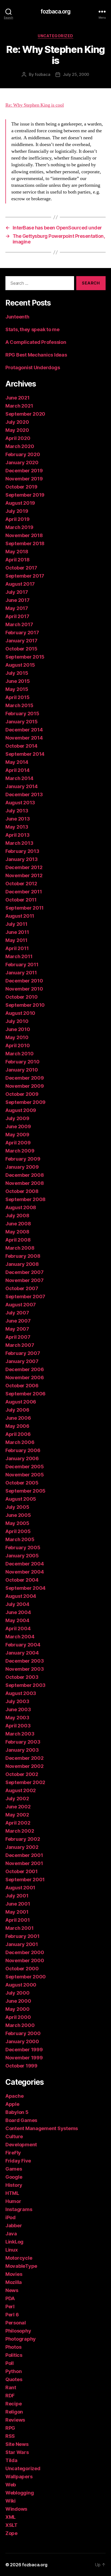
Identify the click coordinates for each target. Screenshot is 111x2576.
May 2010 (17, 1037)
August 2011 (20, 916)
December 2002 (25, 1758)
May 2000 (18, 2009)
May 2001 (17, 1912)
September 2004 (25, 1588)
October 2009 (22, 1094)
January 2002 (22, 1847)
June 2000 (18, 2001)
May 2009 (17, 1135)
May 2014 (17, 762)
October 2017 (21, 568)
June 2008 (18, 1224)
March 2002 (20, 1831)
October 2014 (21, 746)
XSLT (11, 2525)
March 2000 (20, 2025)
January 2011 (21, 973)
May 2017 (17, 608)
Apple (12, 2104)
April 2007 (18, 1337)
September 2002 (25, 1782)
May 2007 (17, 1329)
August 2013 (20, 803)
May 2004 (17, 1620)
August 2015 (20, 665)
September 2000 (26, 1977)
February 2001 (22, 1936)
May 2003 (17, 1718)
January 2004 (22, 1653)
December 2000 (25, 1952)
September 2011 (25, 908)
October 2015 (21, 649)
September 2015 (25, 657)
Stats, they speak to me (32, 329)
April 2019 (17, 519)
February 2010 (22, 1062)
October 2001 (22, 1871)
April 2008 (18, 1240)
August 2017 (20, 584)
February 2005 (23, 1548)
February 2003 (23, 1742)
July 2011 (16, 924)
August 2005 (21, 1499)
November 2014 (24, 738)
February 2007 (23, 1353)
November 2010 (24, 989)
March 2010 (19, 1054)
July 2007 (17, 1313)
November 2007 (25, 1280)
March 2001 (19, 1928)
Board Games (21, 2120)
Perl (10, 2306)
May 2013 (17, 827)
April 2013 (17, 835)
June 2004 (18, 1612)
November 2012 (24, 875)
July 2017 (17, 592)
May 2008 (17, 1232)
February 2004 (23, 1645)
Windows (16, 2509)
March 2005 (20, 1539)
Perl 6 (12, 2315)
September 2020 (25, 414)
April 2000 (18, 2017)
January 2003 (22, 1750)
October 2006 (22, 1386)
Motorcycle (19, 2258)
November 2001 (24, 1863)
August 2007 (21, 1305)
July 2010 (17, 1021)
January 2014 (22, 786)
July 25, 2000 (76, 74)
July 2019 (17, 511)
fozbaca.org (55, 11)
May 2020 (17, 430)
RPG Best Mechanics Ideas (36, 355)
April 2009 (18, 1143)
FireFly (13, 2153)
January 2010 (22, 1070)
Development (21, 2145)
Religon (14, 2412)
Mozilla (14, 2282)
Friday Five (18, 2161)
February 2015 (22, 714)
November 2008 (25, 1183)
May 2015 (17, 689)
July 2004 (17, 1604)
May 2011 (16, 940)
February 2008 (23, 1256)
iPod (11, 2217)
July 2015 (17, 673)
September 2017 (25, 576)
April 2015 (17, 697)
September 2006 (25, 1394)
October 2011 (21, 900)
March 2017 (19, 624)
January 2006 (22, 1458)
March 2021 (19, 406)
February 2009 (23, 1159)
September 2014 (25, 754)
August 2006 (21, 1402)
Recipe (13, 2404)
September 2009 (25, 1102)
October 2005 (22, 1483)
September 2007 (25, 1297)
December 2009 (25, 1078)
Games (14, 2169)
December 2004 (25, 1564)
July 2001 (17, 1896)
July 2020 (17, 422)
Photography (21, 2339)
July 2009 (17, 1118)
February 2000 (23, 2033)
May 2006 (17, 1426)
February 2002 (23, 1839)
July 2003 (17, 1701)
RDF (10, 2396)
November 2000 (25, 1960)
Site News (17, 2444)
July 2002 (17, 1799)
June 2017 (18, 600)
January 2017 (21, 641)
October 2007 (22, 1288)
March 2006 (20, 1442)
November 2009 (25, 1086)
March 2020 (20, 446)
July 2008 (17, 1216)
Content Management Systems (42, 2128)
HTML (12, 2193)
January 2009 (22, 1167)
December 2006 (25, 1369)
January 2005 (22, 1556)
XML (11, 2517)
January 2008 (22, 1264)
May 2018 (17, 552)
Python (13, 2371)
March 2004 (20, 1637)
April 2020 (18, 438)
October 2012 (21, 884)
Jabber (14, 2226)
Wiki (11, 2501)
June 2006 (18, 1418)
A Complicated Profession (36, 342)
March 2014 (19, 778)
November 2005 (25, 1475)
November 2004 (25, 1572)
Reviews (15, 2420)
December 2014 (24, 730)
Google (14, 2177)
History (14, 2185)
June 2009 (18, 1126)
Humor (13, 2201)
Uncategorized (55, 36)
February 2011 (22, 965)
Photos (13, 2347)
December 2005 (25, 1467)
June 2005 (18, 1515)
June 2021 (18, 398)
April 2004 (18, 1628)
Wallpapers (19, 2477)
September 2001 (25, 1880)
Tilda (11, 2460)
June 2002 (18, 1807)
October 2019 (21, 487)
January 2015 (22, 722)
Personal (16, 2323)
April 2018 (17, 560)
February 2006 (23, 1450)
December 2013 (24, 794)
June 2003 (18, 1709)
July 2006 (17, 1410)
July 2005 (17, 1507)
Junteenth (17, 317)
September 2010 (25, 1005)
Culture (14, 2136)
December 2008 (25, 1175)
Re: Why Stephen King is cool (35, 105)
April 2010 (18, 1045)
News (12, 2290)
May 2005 (17, 1523)
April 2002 (18, 1823)
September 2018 (25, 543)
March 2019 (19, 527)
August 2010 (20, 1013)
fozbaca (42, 74)
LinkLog (14, 2242)
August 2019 (20, 503)
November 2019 (24, 479)
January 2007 (22, 1361)
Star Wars (17, 2452)
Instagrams (19, 2209)
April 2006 (18, 1434)
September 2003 (25, 1685)
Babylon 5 (17, 2112)
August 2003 (21, 1693)
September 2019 (25, 495)
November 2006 (25, 1377)
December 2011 (24, 892)
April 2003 (18, 1726)
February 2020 (23, 454)
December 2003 (25, 1661)
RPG (10, 2428)
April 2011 (17, 948)
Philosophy (18, 2331)
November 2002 (25, 1766)
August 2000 (21, 1985)
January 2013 (22, 859)
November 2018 (24, 535)
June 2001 (18, 1904)
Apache (14, 2096)
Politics (14, 2355)
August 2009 (21, 1110)
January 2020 (22, 462)
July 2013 (17, 811)
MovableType (21, 2266)
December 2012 (24, 867)
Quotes (14, 2379)
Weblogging (20, 2493)
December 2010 (24, 981)
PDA (10, 2298)
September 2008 (25, 1199)
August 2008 (21, 1207)
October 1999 (21, 2066)
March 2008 (20, 1248)
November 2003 (25, 1669)
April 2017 (17, 616)
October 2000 (22, 1969)
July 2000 (18, 1993)
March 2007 (20, 1345)
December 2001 (24, 1855)
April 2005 (18, 1531)
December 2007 (25, 1272)
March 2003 (20, 1734)
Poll (10, 2363)
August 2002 (21, 1790)
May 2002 (17, 1815)
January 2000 (22, 2041)
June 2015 (18, 681)
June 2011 (17, 932)
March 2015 (19, 705)
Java (11, 2234)
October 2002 (22, 1774)
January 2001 (22, 1944)
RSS (10, 2436)
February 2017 (22, 633)
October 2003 (22, 1677)
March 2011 (19, 956)
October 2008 (22, 1191)
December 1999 (24, 2050)
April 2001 (18, 1920)
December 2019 (24, 471)
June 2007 (18, 1321)
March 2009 (20, 1151)
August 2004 (21, 1596)
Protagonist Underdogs (33, 367)
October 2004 (22, 1580)
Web (11, 2485)
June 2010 (18, 1029)
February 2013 (22, 851)
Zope (11, 2533)
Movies (14, 2274)
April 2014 (17, 770)
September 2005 (25, 1491)
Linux (12, 2250)
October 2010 (22, 997)
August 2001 (20, 1888)
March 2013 (19, 843)
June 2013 (18, 819)
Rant (11, 2387)
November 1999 (24, 2058)
